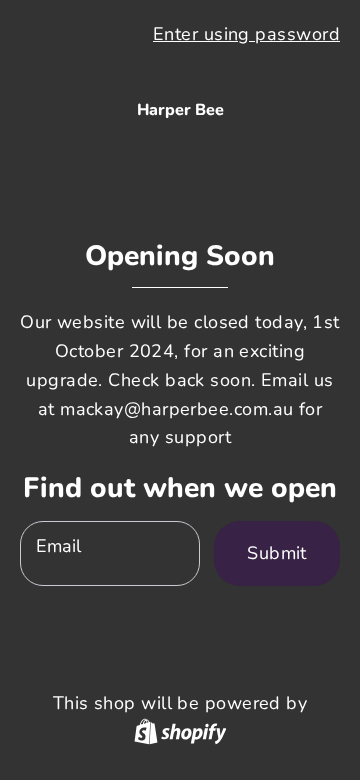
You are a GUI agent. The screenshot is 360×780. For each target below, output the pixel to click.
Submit (277, 553)
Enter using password (246, 34)
